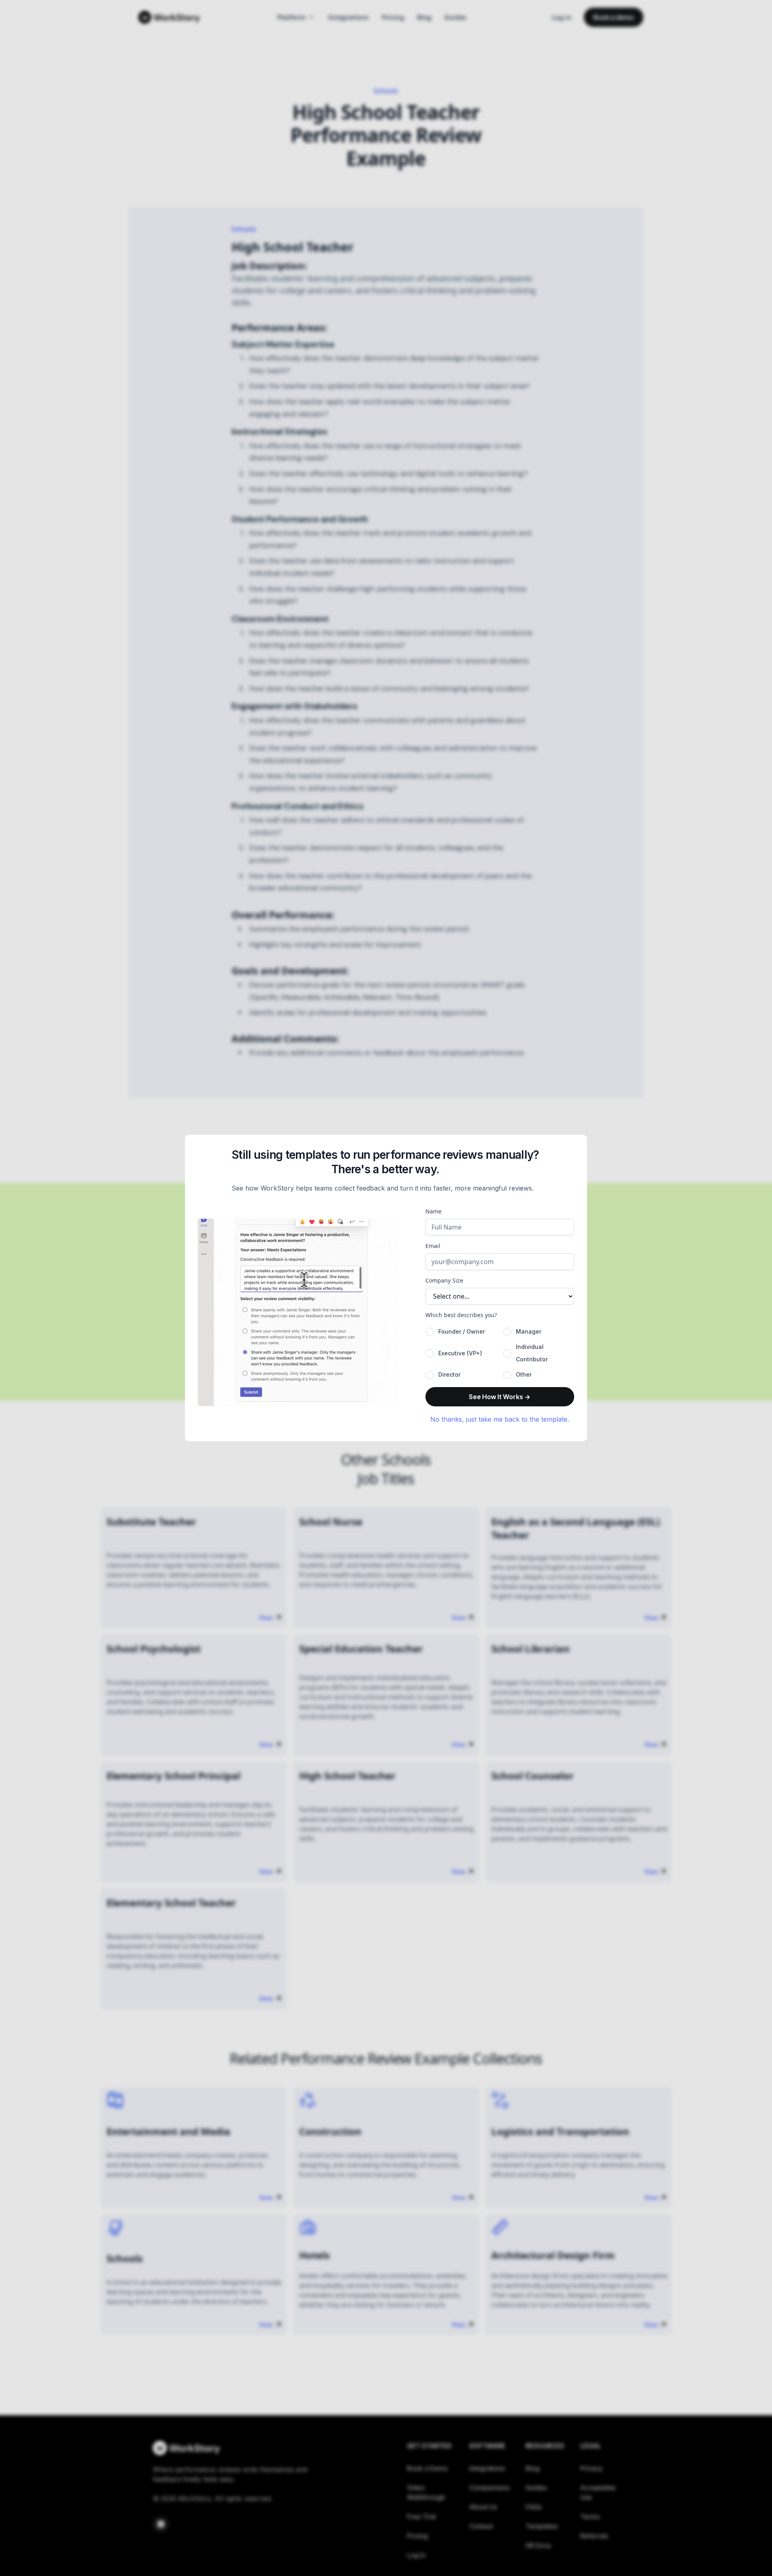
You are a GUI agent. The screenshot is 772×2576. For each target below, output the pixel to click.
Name (433, 1211)
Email (433, 1246)
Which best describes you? (461, 1315)
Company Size (444, 1280)
